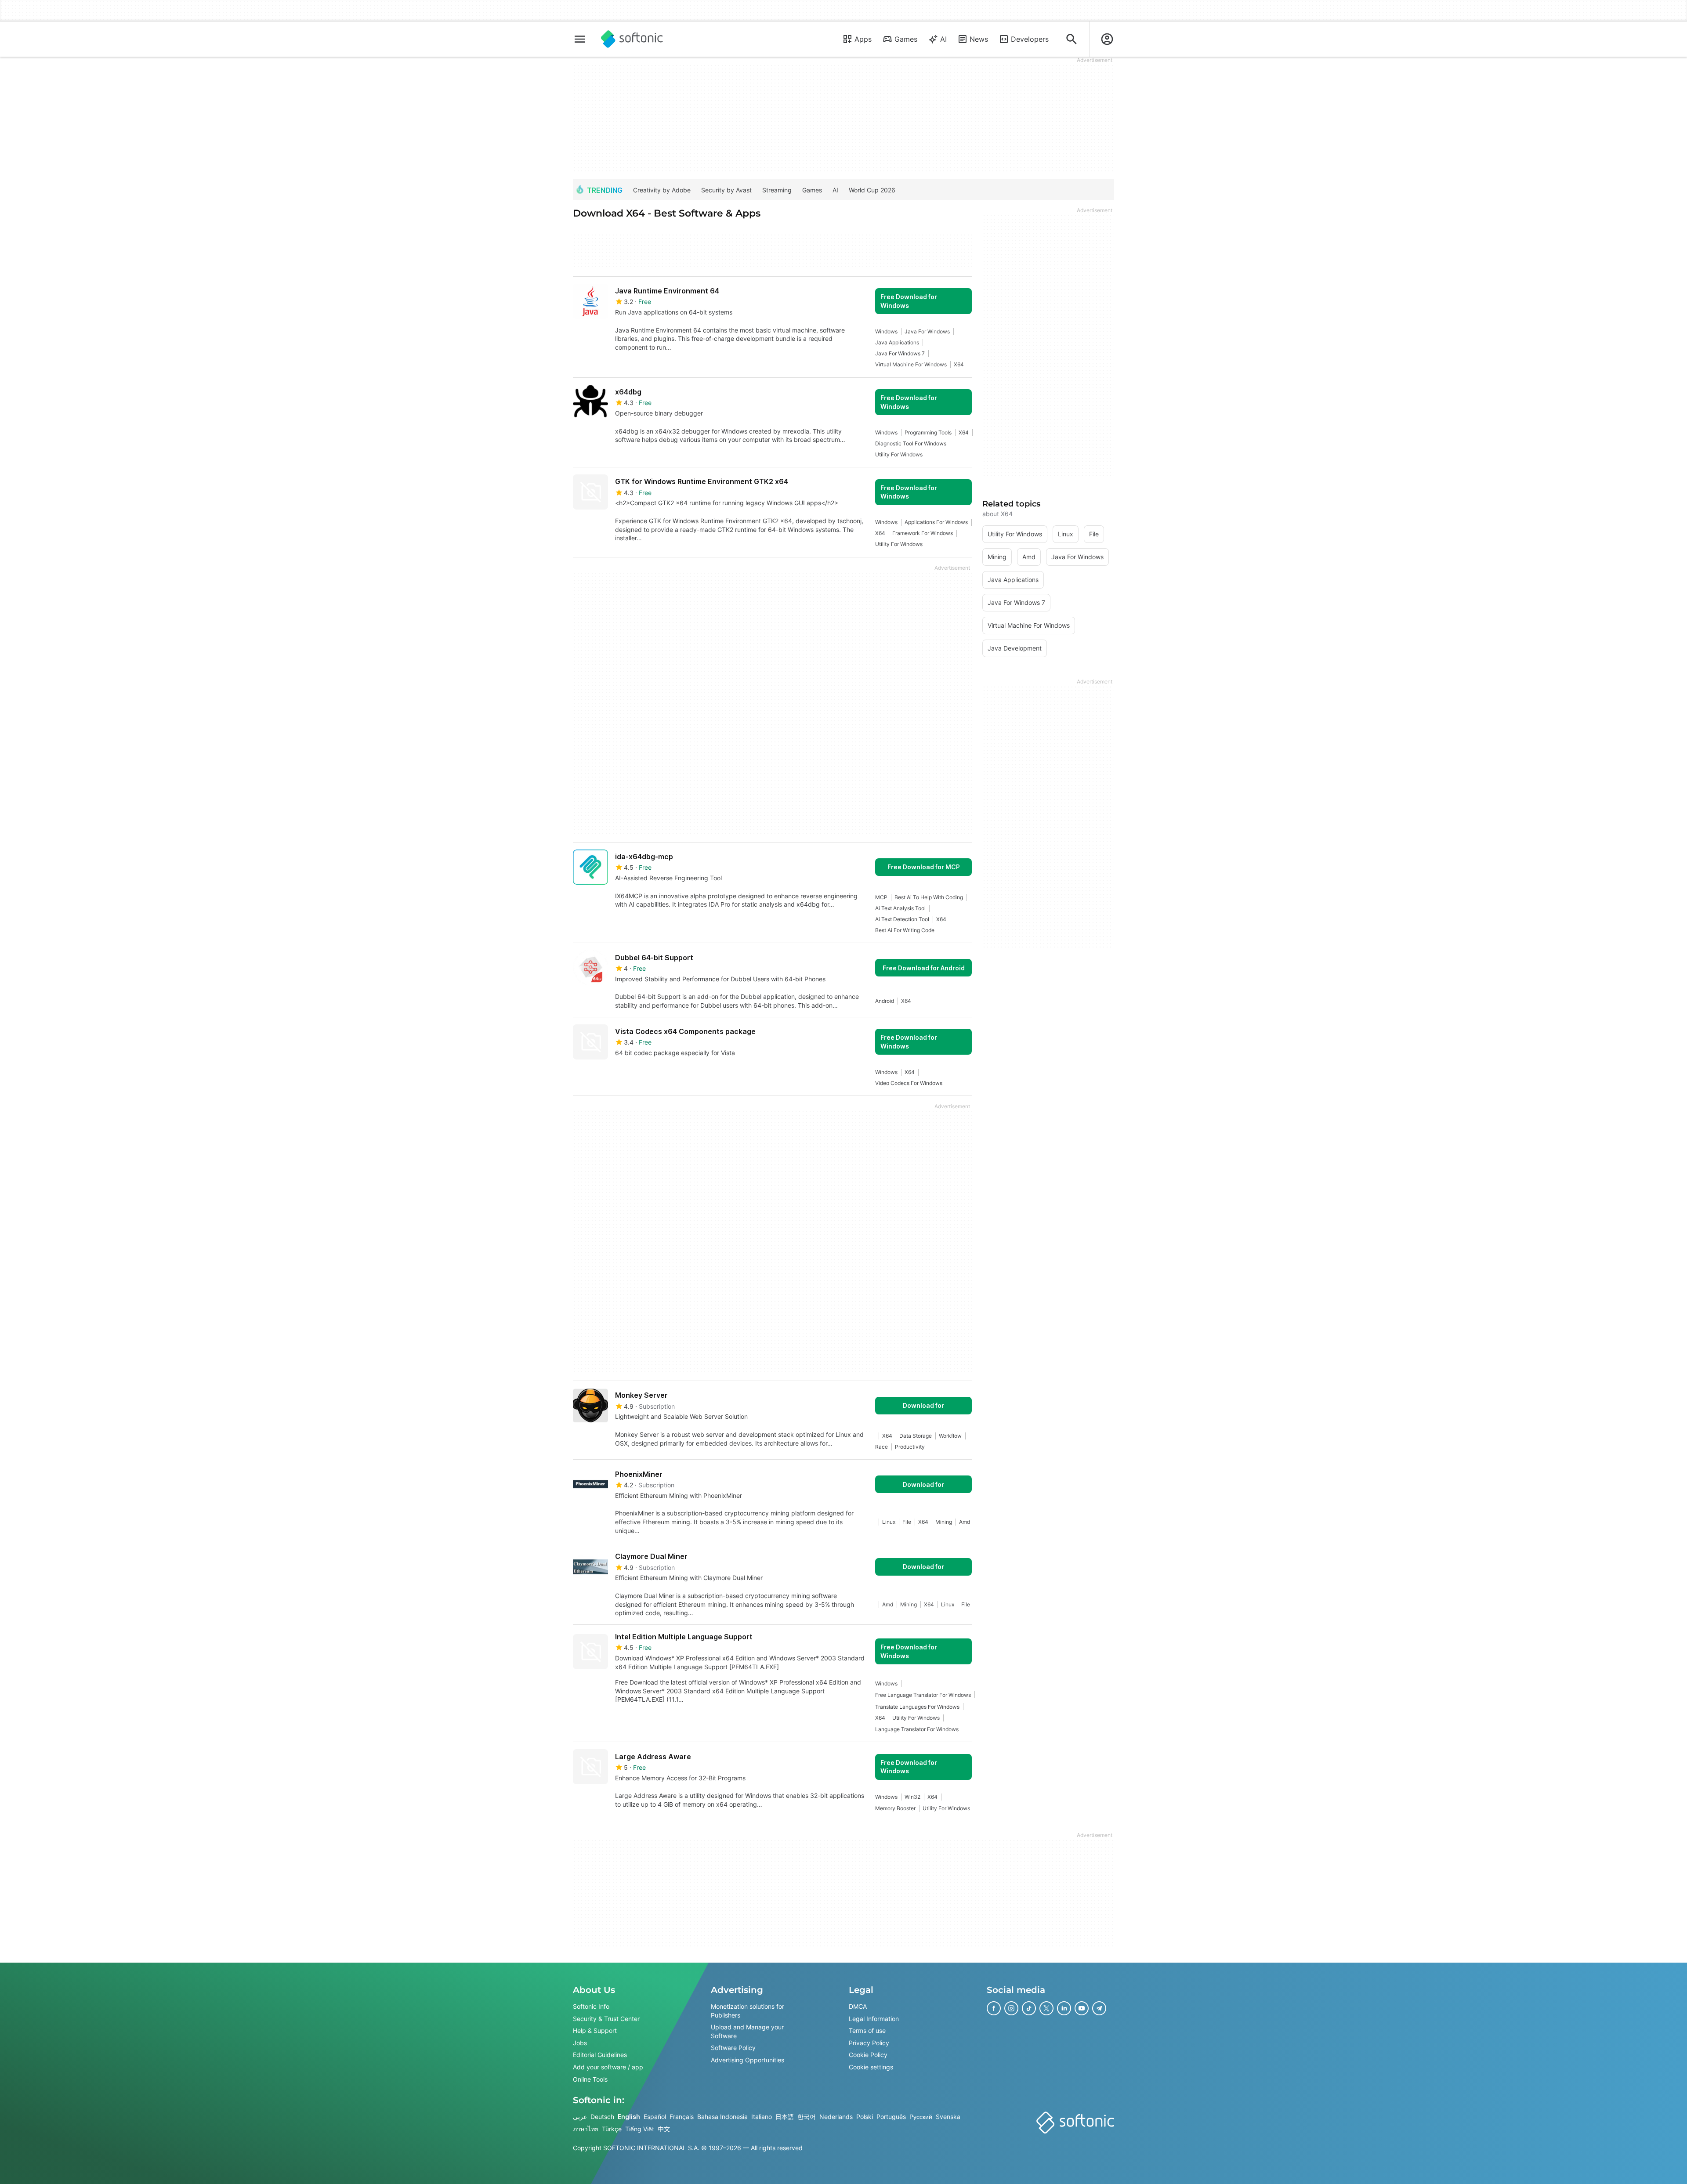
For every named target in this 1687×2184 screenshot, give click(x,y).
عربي (580, 2117)
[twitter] (1046, 2008)
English (629, 2117)
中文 (664, 2129)
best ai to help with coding (929, 897)
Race (882, 1447)
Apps (863, 39)
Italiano (762, 2117)
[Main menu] (580, 39)
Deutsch (602, 2117)
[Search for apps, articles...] (1072, 39)
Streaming (777, 190)
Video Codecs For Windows (909, 1083)
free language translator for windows (923, 1695)
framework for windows (923, 533)
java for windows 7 (900, 353)
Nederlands (836, 2117)
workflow (950, 1436)
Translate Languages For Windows (917, 1707)
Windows (886, 331)
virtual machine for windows (911, 364)
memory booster (895, 1808)
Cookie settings (871, 2067)
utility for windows (899, 454)
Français (682, 2117)
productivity (910, 1447)
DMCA (858, 2006)
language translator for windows (917, 1729)
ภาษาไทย (586, 2129)
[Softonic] (632, 39)
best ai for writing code (905, 930)
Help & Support (595, 2030)
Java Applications (897, 342)
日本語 (785, 2117)
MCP (881, 897)
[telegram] (1099, 2008)
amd (965, 1522)
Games (906, 39)
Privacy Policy (869, 2043)
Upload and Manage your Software (747, 2031)
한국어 (807, 2117)
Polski (865, 2117)
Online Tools (590, 2079)
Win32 (912, 1797)
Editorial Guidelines (600, 2055)
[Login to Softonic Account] (1107, 39)
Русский (921, 2117)
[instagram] (1011, 2008)
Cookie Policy (868, 2055)
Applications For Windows (936, 522)
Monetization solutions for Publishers (748, 2011)
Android (885, 1001)
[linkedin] (1064, 2008)
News (979, 39)
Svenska (948, 2117)
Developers (1030, 39)
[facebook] (994, 2008)
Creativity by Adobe (662, 190)
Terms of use (867, 2030)
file (907, 1522)
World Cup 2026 (872, 190)
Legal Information (874, 2018)
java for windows (927, 331)
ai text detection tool (902, 919)
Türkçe (612, 2129)
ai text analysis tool (900, 908)
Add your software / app (608, 2067)
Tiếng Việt (640, 2129)
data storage (916, 1436)
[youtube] (1082, 2008)
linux (889, 1522)
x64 (959, 364)
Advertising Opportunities (748, 2060)
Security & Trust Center (606, 2018)
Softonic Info (591, 2006)
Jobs (580, 2043)
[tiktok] (1029, 2008)
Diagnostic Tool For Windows (911, 443)
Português (891, 2117)
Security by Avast (726, 190)
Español (655, 2117)
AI (943, 39)
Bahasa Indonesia (722, 2117)
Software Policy (733, 2048)
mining (944, 1522)
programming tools (928, 432)
